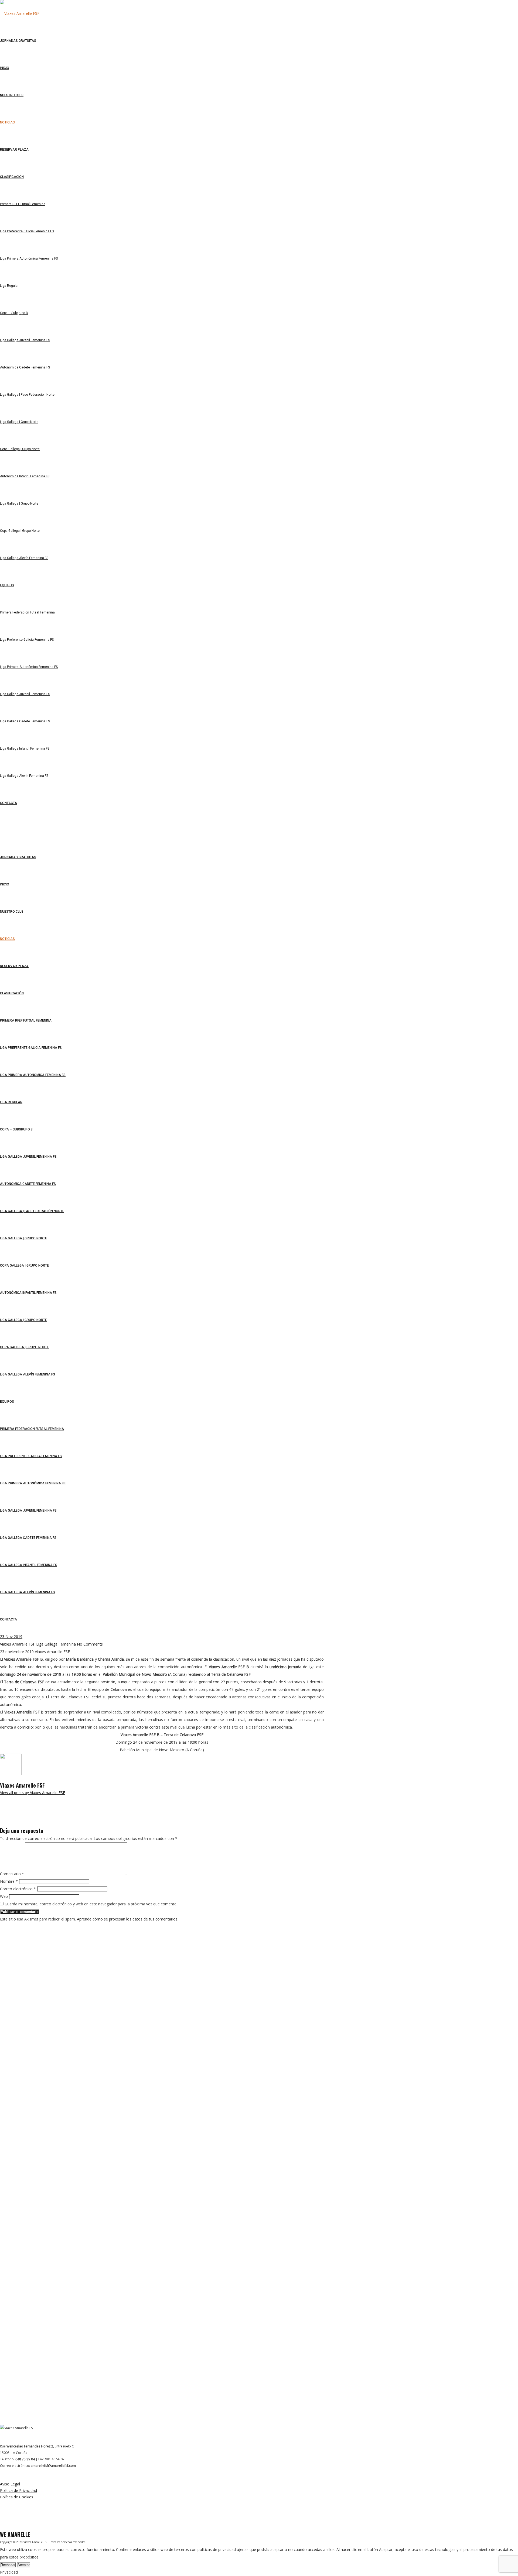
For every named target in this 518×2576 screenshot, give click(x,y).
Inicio (5, 884)
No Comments (90, 1644)
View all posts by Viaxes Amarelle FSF (33, 1793)
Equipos (7, 1402)
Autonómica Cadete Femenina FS (28, 1184)
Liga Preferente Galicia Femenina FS (31, 1048)
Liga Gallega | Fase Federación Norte (32, 1211)
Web (4, 1896)
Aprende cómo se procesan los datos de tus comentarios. (128, 1919)
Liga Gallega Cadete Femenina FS (28, 1538)
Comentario (12, 1874)
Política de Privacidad (18, 2490)
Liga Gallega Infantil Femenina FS (29, 1565)
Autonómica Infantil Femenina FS (28, 1293)
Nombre (9, 1881)
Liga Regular (11, 1102)
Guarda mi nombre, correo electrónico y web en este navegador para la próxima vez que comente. (91, 1904)
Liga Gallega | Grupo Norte (23, 1238)
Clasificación (12, 993)
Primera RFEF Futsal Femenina (26, 1020)
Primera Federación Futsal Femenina (32, 1429)
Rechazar (8, 2565)
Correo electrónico (18, 1889)
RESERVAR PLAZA (14, 966)
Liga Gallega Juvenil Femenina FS (28, 1157)
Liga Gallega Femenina (56, 1644)
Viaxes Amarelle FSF (18, 1644)
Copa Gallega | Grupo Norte (24, 1265)
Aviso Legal (10, 2484)
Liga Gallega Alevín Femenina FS (28, 1374)
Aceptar (24, 2565)
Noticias (7, 939)
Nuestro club (12, 912)
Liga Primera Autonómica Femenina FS (33, 1075)
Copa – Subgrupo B (16, 1129)
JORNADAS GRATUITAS (18, 857)
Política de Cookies (17, 2497)
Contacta (8, 1619)
